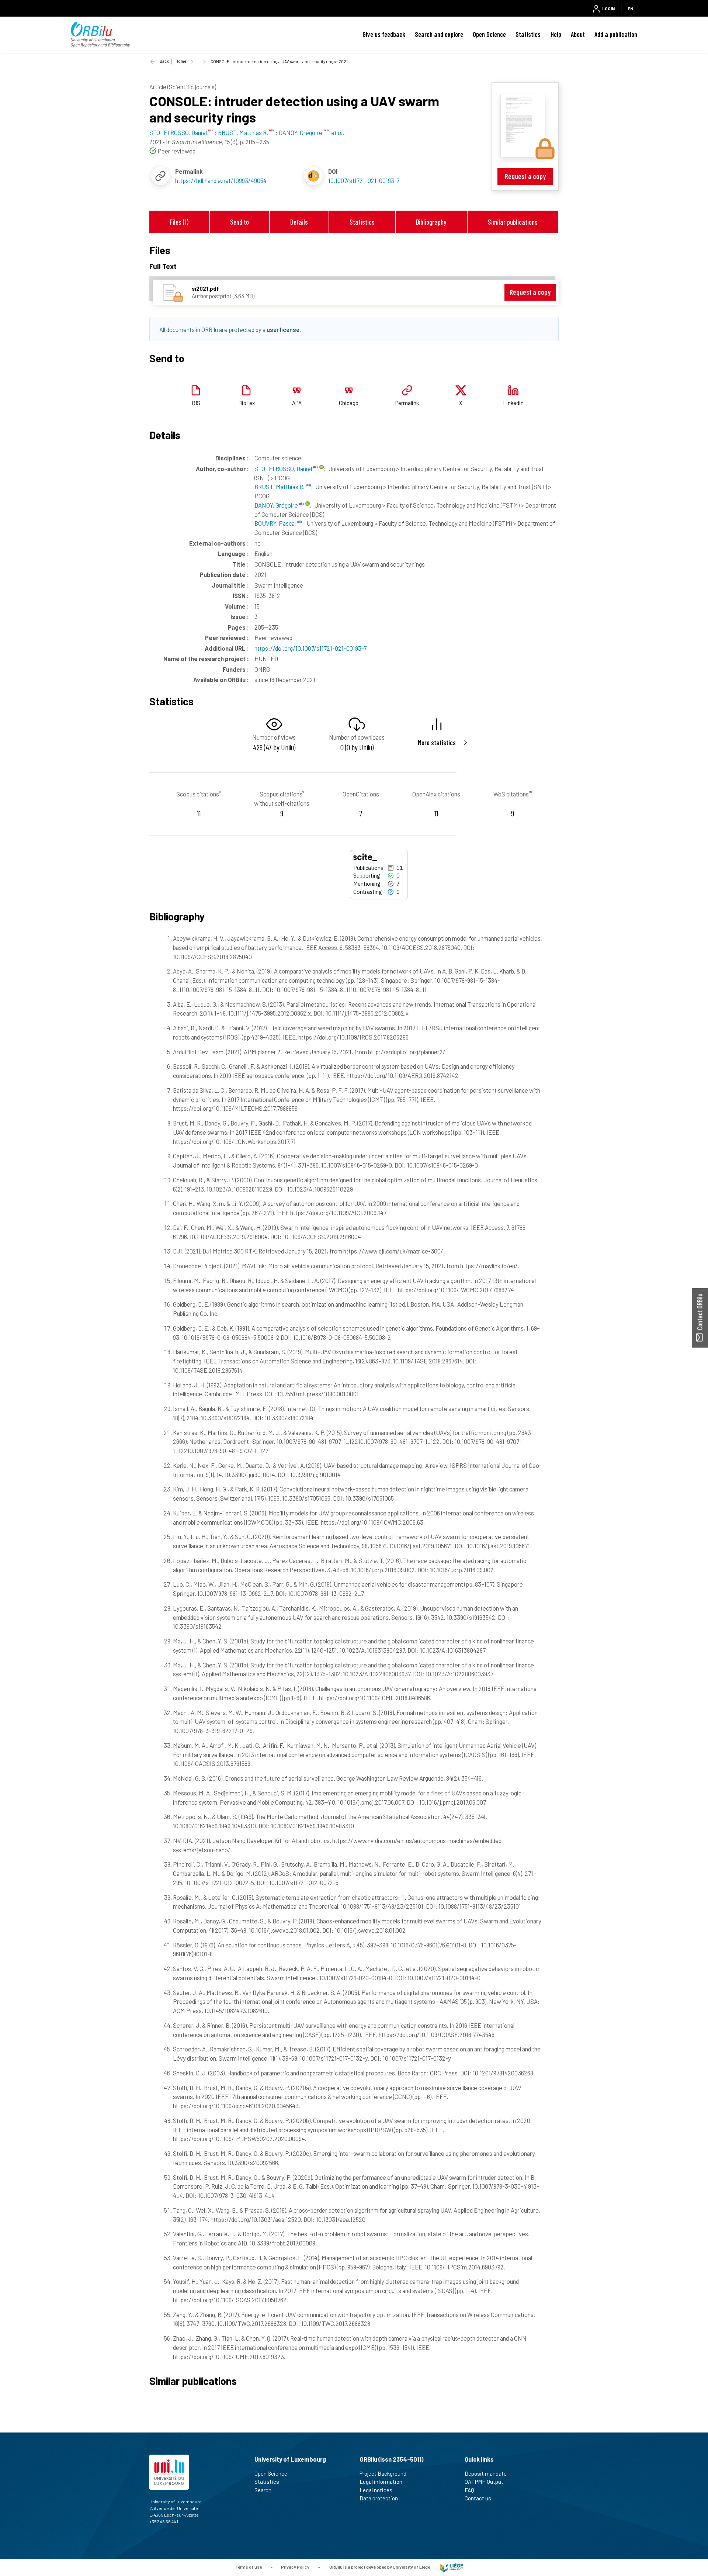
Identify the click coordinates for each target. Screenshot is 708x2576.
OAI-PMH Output (484, 2482)
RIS (196, 403)
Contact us (478, 2498)
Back (164, 61)
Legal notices (376, 2490)
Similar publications (513, 222)
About (578, 34)
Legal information (381, 2482)
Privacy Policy (295, 2567)
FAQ (469, 2490)
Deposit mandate (486, 2473)
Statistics (528, 34)
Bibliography (431, 222)
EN (630, 8)
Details (299, 222)
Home (181, 61)
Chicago (349, 403)
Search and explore (439, 34)
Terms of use (249, 2567)
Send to (240, 222)
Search (263, 2490)
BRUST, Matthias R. (280, 487)
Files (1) (179, 222)
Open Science (489, 34)
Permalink (407, 403)
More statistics (437, 742)
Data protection (379, 2498)
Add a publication (616, 34)
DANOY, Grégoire (277, 505)
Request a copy (525, 176)
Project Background (383, 2473)
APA (297, 403)
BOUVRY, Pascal (276, 523)
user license (283, 329)
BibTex (247, 403)
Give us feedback (384, 34)
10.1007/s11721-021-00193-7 (364, 180)
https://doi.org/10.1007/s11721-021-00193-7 (310, 648)
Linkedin (513, 403)
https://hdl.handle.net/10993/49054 (221, 180)
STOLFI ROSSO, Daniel (284, 468)
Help (556, 34)
